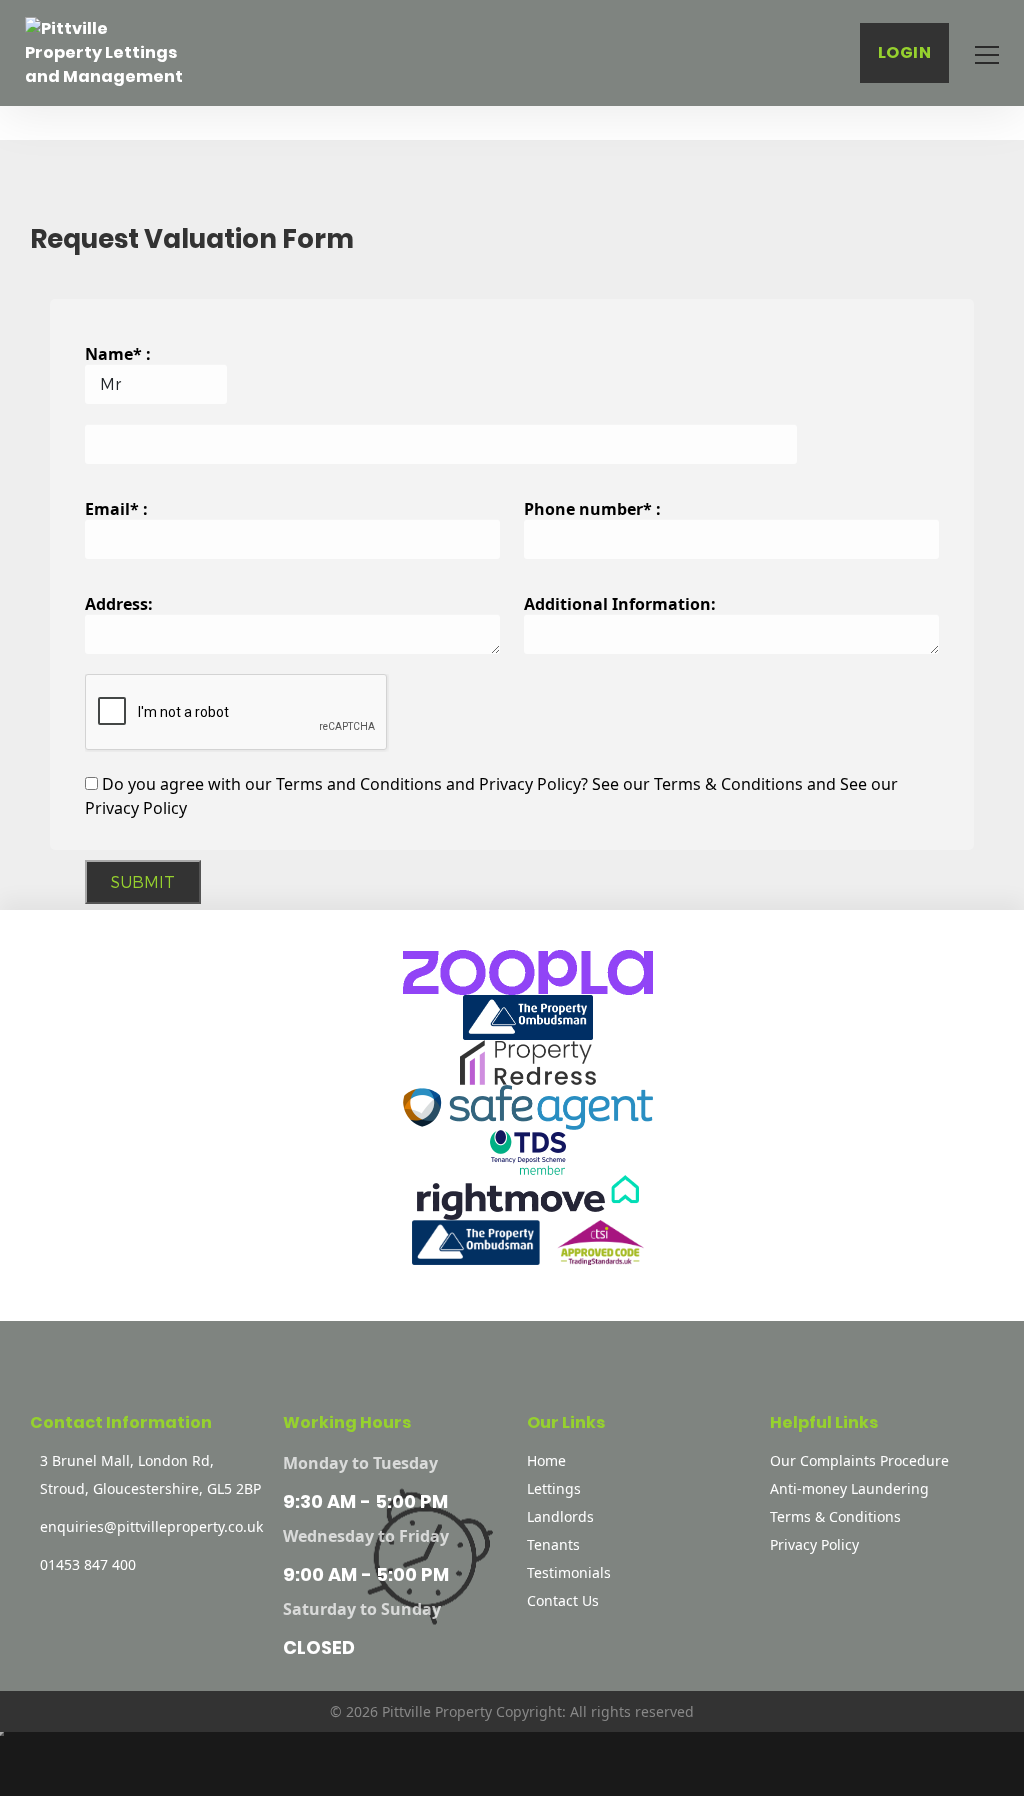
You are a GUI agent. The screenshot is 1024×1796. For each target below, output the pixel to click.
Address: (119, 604)
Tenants (553, 1544)
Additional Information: (620, 604)
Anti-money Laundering (849, 1488)
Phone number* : (592, 509)
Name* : (118, 354)
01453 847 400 (88, 1564)
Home (546, 1460)
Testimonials (569, 1572)
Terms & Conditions (835, 1516)
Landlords (560, 1516)
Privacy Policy (814, 1544)
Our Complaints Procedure (859, 1460)
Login (905, 52)
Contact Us (563, 1600)
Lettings (554, 1488)
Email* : (116, 509)
